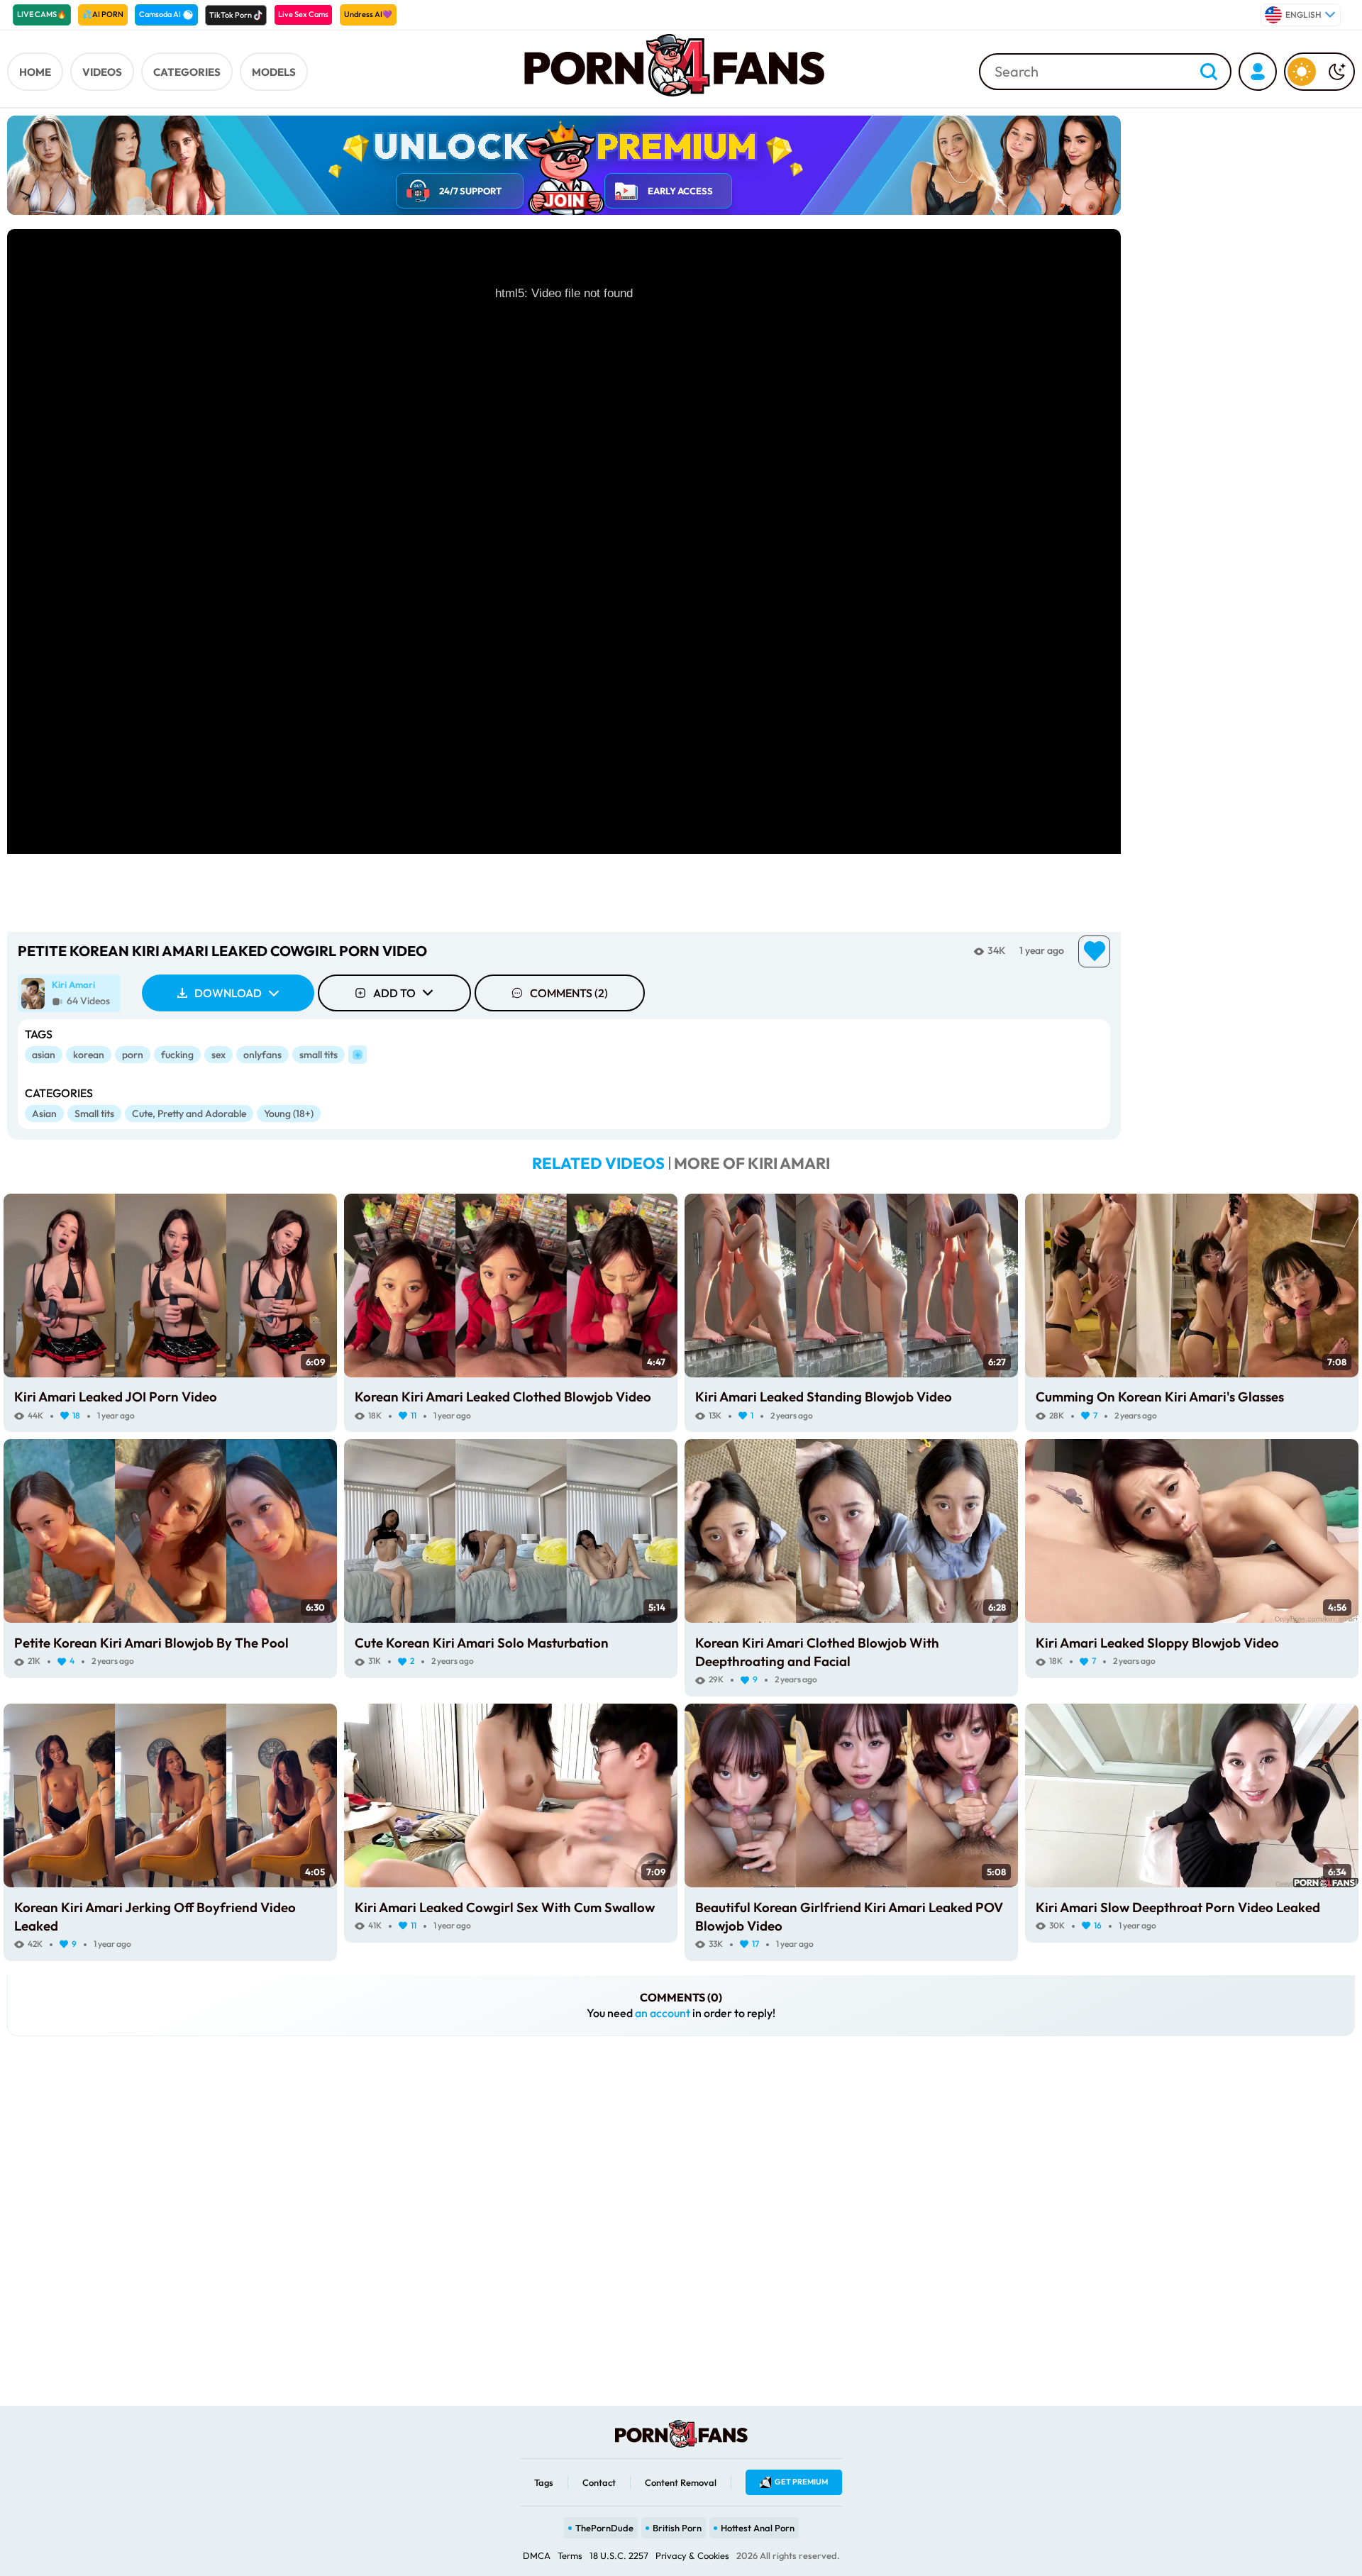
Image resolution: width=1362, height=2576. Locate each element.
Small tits (94, 1114)
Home (35, 72)
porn (133, 1055)
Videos (102, 72)
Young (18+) (289, 1114)
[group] (69, 993)
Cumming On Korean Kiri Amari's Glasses (1160, 1397)
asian (44, 1055)
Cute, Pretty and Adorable (189, 1114)
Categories (187, 72)
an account (663, 2013)
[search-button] (1209, 73)
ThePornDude (604, 2528)
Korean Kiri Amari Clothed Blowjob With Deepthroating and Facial (817, 1652)
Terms (570, 2555)
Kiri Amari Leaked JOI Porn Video (116, 1397)
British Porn (677, 2528)
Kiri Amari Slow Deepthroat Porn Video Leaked (1178, 1907)
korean (89, 1055)
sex (218, 1055)
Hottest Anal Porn (758, 2528)
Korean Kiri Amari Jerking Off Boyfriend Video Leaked (155, 1916)
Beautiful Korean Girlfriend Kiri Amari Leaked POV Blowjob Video (849, 1916)
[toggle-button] (1319, 72)
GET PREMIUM (801, 2482)
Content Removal (681, 2482)
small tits (319, 1055)
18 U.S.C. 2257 (619, 2555)
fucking (177, 1055)
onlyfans (262, 1055)
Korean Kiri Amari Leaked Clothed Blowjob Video (503, 1397)
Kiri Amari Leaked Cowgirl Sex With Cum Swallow (505, 1907)
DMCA (537, 2555)
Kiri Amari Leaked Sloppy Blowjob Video (1157, 1643)
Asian (44, 1114)
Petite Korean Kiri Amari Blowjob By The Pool (151, 1643)
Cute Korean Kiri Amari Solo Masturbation (482, 1643)
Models (274, 72)
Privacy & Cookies (692, 2555)
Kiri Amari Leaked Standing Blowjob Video (824, 1397)
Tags (544, 2482)
